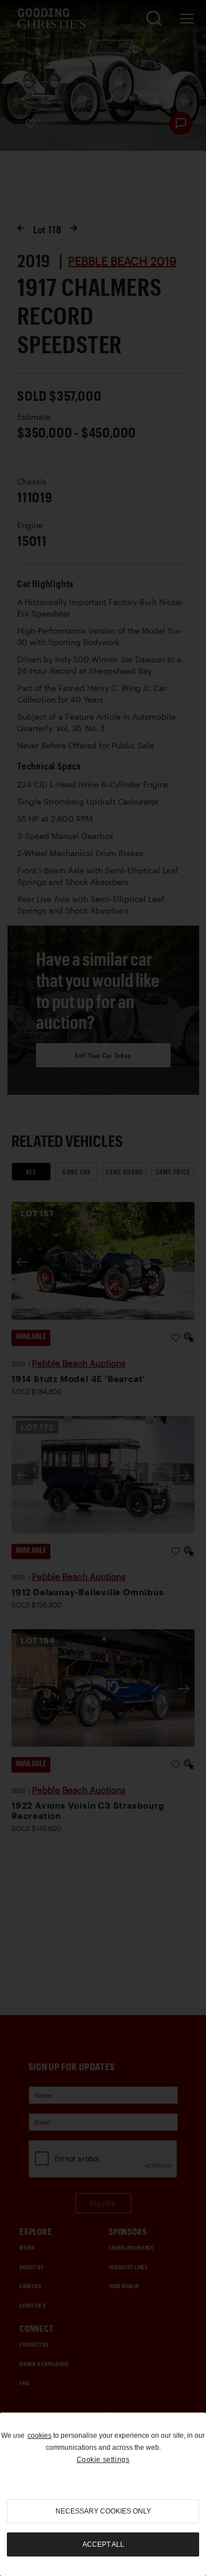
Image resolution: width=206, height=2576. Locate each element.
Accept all (103, 2544)
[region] (103, 2494)
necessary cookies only (103, 2511)
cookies (39, 2436)
